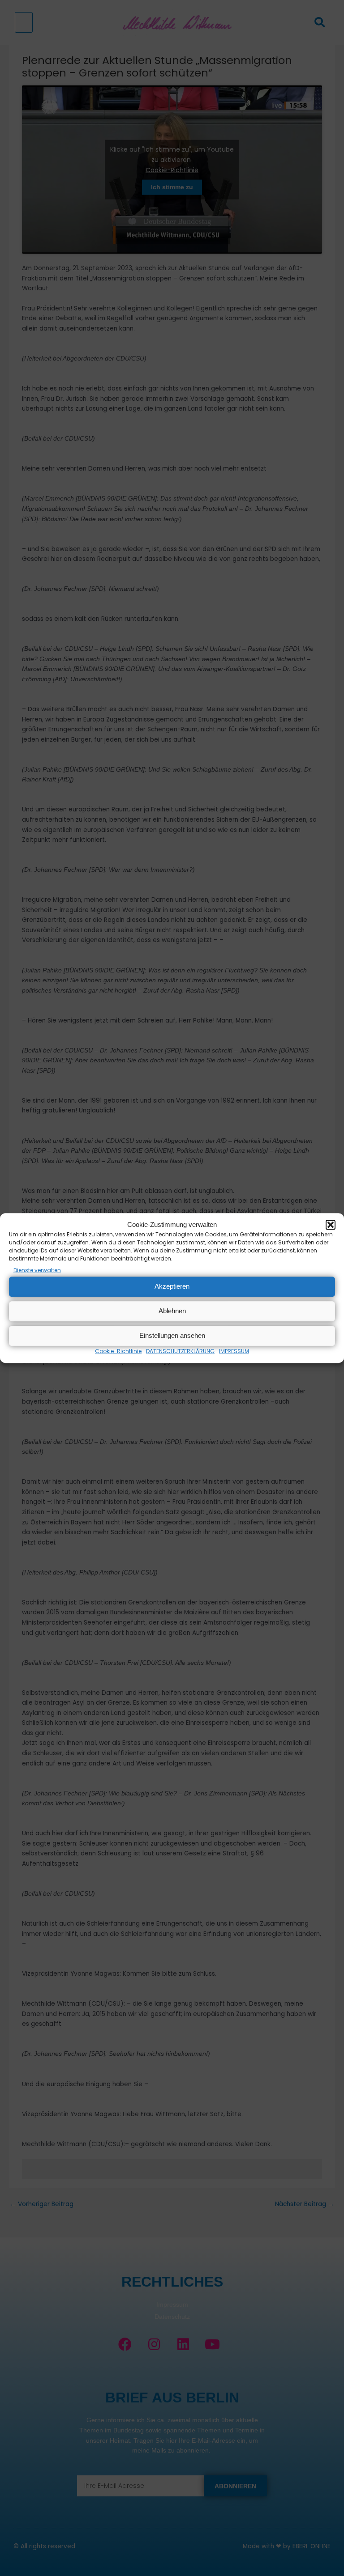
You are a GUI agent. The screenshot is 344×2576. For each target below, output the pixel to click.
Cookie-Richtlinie (118, 1351)
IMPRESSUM (234, 1351)
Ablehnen (172, 1311)
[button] (331, 1225)
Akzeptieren (172, 1286)
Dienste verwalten (37, 1270)
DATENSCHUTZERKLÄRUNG (180, 1351)
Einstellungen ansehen (172, 1335)
